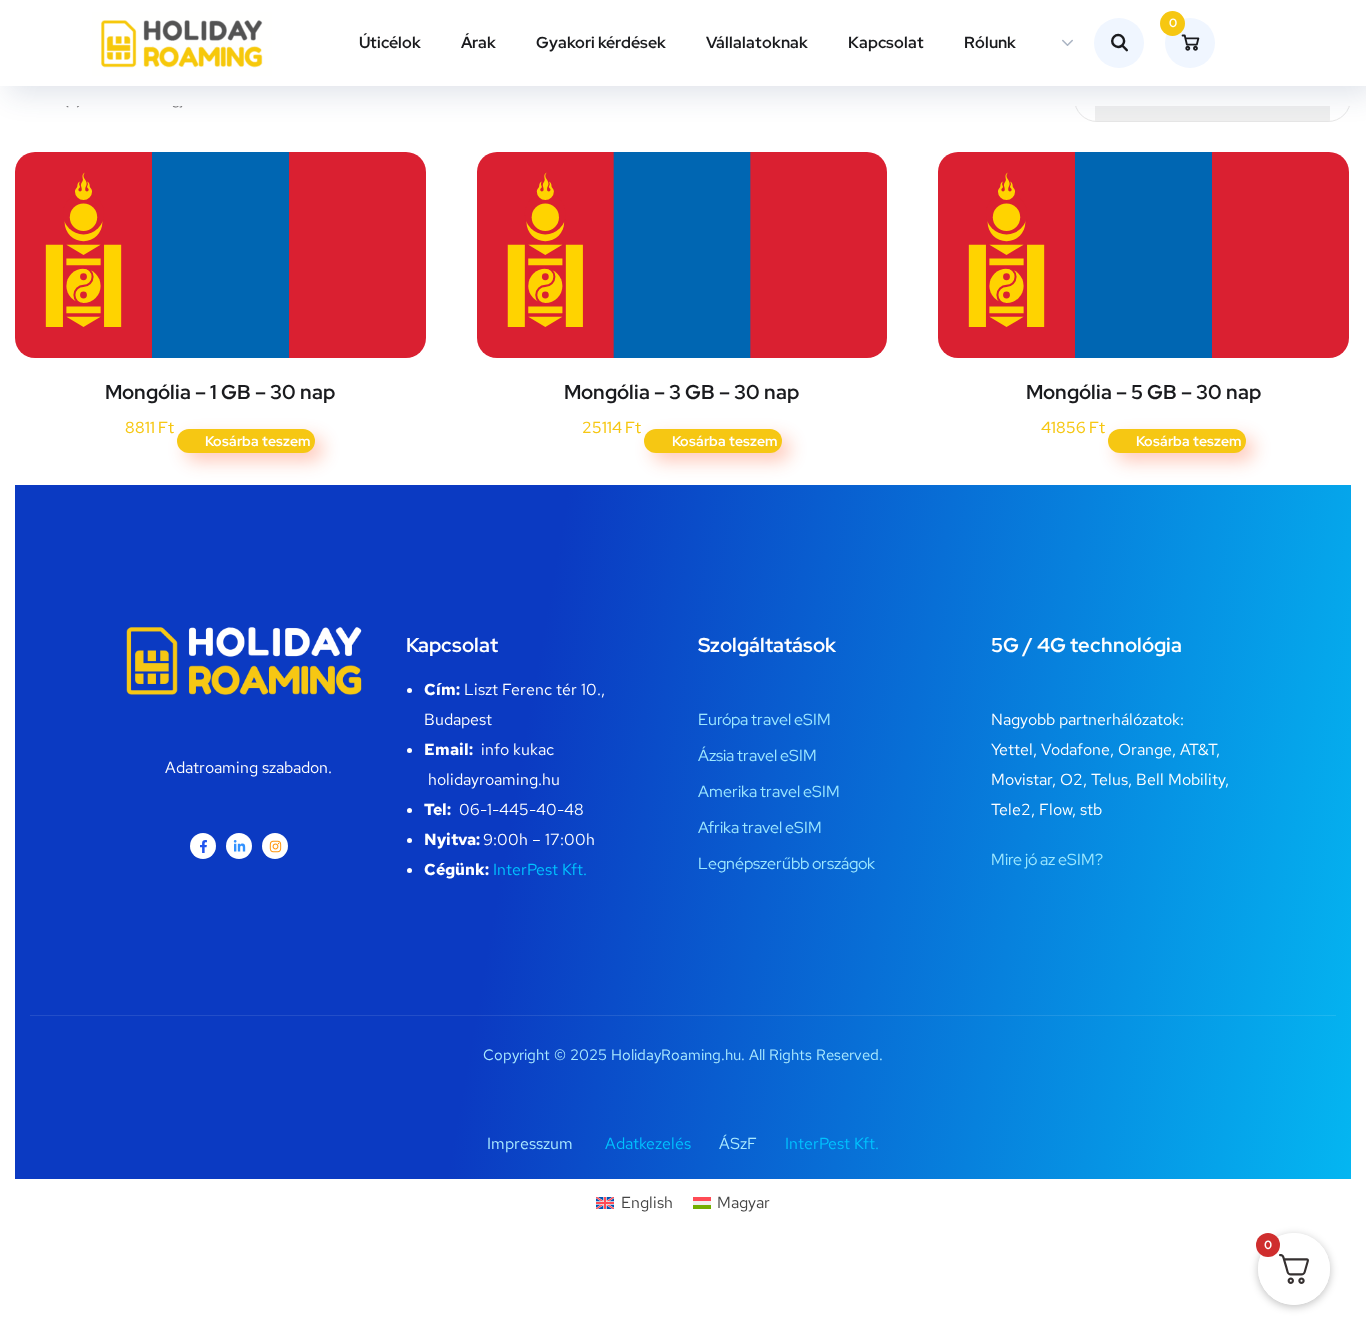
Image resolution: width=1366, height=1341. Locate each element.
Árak (478, 42)
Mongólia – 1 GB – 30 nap (220, 392)
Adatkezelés (648, 1143)
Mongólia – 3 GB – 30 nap (681, 392)
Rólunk (990, 42)
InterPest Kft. (540, 869)
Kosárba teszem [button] (257, 441)
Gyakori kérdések (601, 42)
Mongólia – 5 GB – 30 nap (1143, 392)
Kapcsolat (886, 42)
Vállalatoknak (757, 42)
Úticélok (390, 42)
